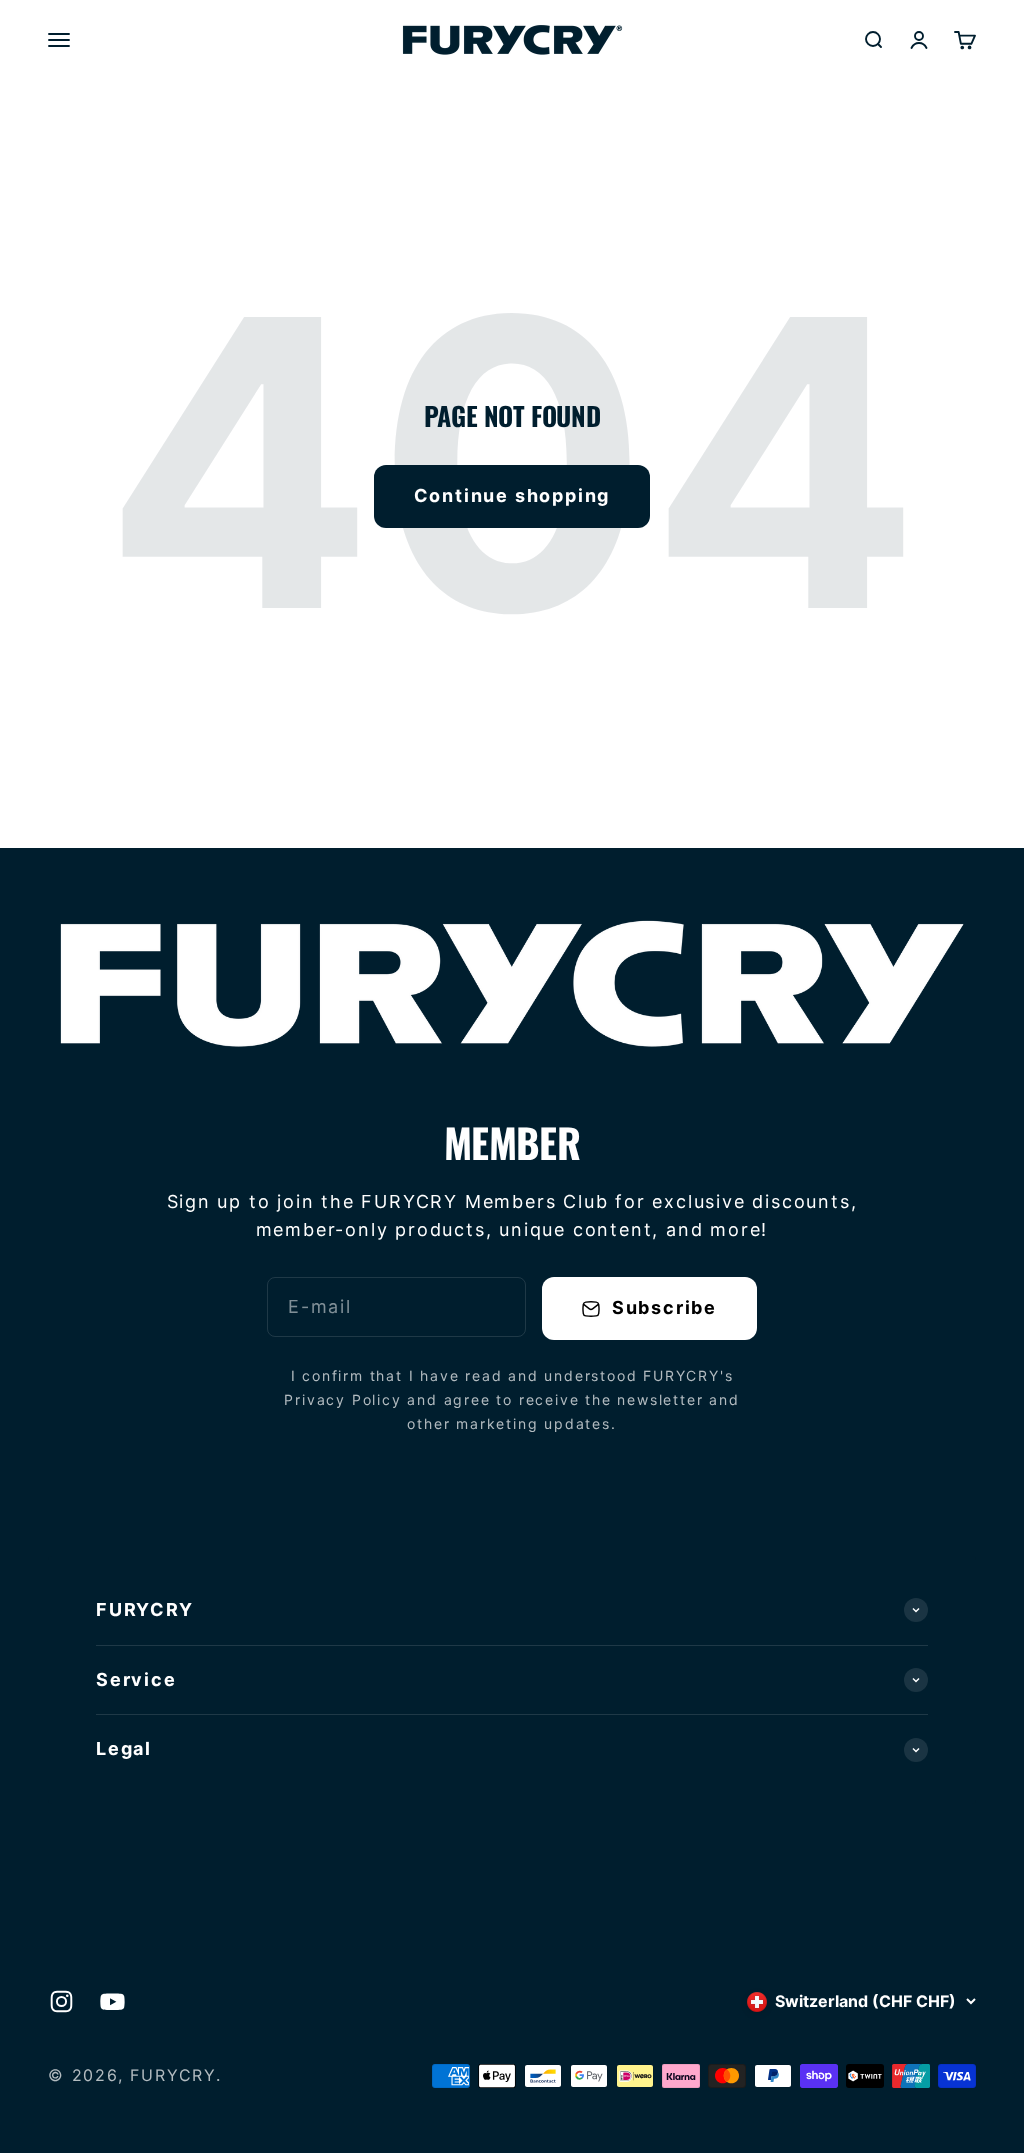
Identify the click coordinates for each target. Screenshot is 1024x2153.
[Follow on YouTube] (112, 2001)
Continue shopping (512, 495)
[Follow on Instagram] (61, 2001)
